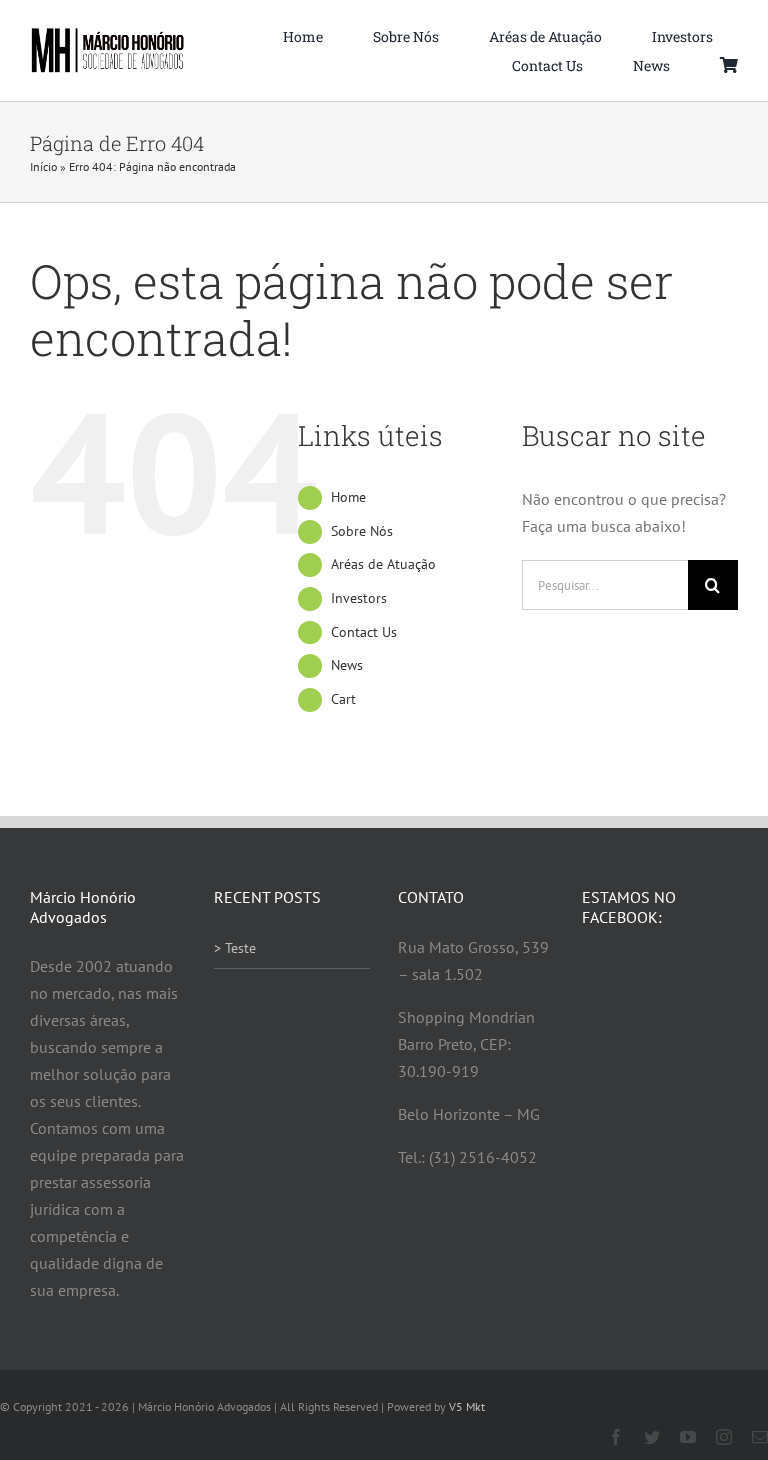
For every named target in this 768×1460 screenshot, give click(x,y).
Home (348, 497)
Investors (359, 598)
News (347, 665)
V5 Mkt (467, 1406)
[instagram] (724, 1437)
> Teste (235, 948)
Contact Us (364, 632)
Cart (343, 699)
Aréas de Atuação (383, 564)
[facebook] (616, 1437)
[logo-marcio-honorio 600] (108, 35)
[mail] (760, 1437)
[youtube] (688, 1437)
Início (43, 166)
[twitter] (652, 1437)
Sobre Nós (362, 531)
